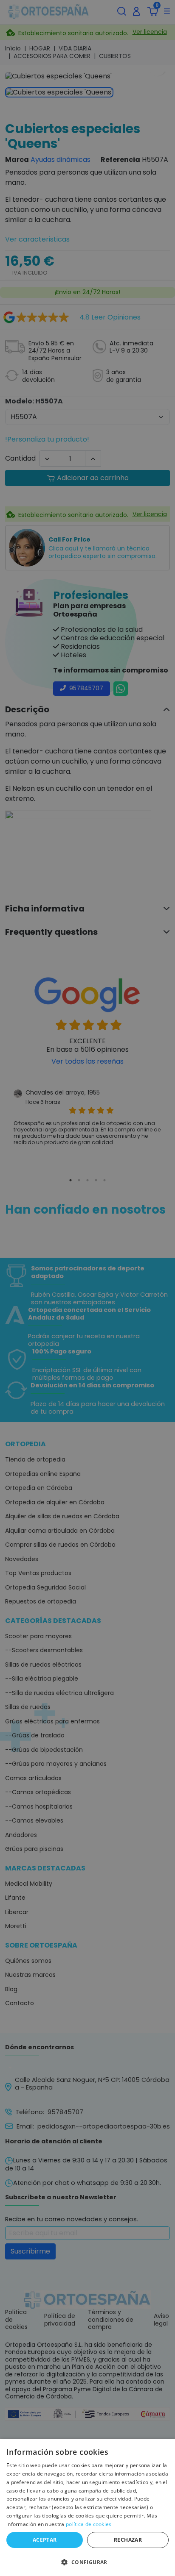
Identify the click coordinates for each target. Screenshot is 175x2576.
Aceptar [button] (45, 2540)
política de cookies (89, 2524)
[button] (87, 2562)
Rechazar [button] (128, 2540)
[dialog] (87, 2507)
